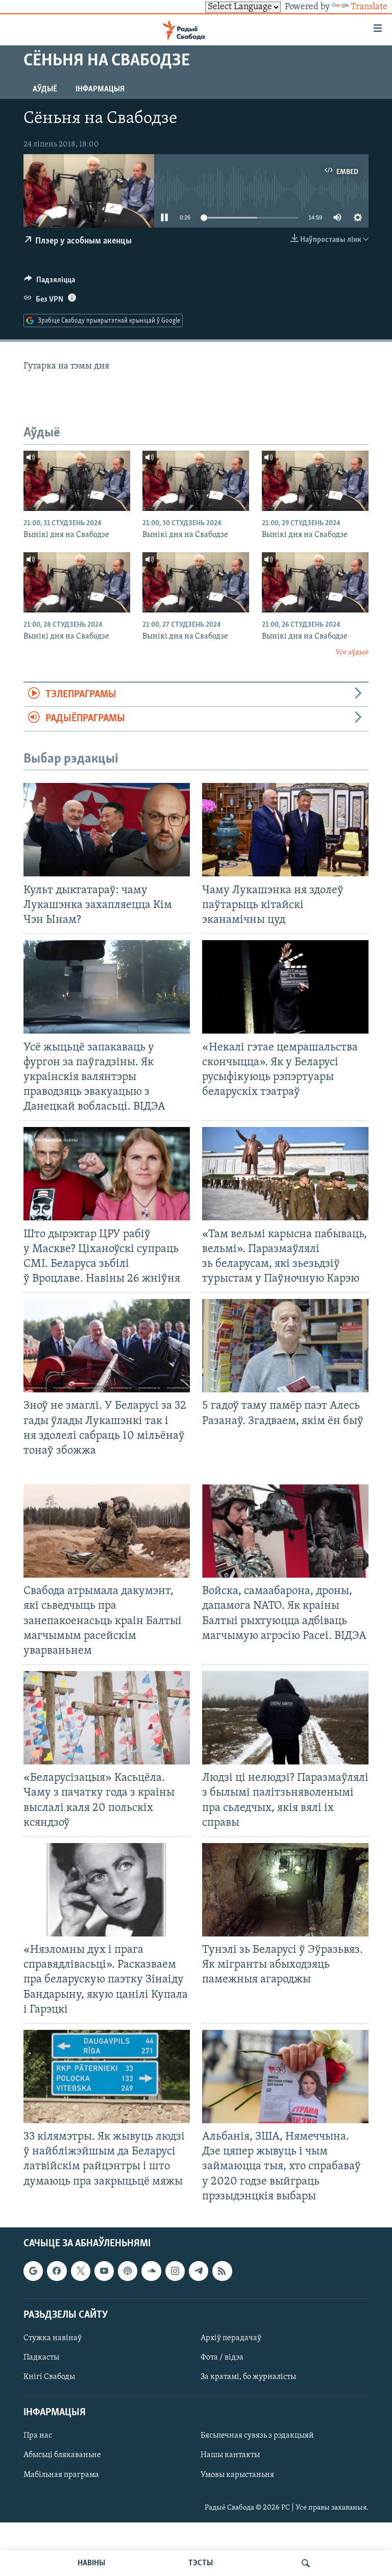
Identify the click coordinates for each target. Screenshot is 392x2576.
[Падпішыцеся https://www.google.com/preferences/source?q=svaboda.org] (33, 2271)
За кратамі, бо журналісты (248, 2377)
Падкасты (41, 2358)
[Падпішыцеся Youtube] (104, 2271)
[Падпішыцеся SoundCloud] (151, 2271)
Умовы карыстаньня (237, 2474)
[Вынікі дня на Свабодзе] (77, 481)
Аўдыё (45, 89)
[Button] (50, 282)
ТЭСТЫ (201, 2563)
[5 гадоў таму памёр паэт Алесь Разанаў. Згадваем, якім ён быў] (285, 1346)
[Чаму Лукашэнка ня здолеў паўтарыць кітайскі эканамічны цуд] (285, 830)
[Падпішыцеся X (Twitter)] (81, 2271)
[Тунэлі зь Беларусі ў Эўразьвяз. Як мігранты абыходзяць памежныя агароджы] (285, 1890)
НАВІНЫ (91, 2563)
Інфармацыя (100, 89)
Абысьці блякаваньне (62, 2455)
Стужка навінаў (53, 2338)
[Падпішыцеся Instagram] (175, 2271)
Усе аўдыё (352, 653)
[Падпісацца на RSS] (222, 2271)
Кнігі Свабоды (49, 2377)
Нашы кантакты (230, 2455)
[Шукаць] (306, 2563)
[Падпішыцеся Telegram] (199, 2271)
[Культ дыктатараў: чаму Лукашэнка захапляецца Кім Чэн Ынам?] (107, 830)
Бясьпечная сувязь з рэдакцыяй (257, 2436)
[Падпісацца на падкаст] (128, 2271)
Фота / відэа (222, 2358)
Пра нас (38, 2436)
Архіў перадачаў (231, 2338)
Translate (369, 7)
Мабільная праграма (61, 2474)
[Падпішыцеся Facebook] (57, 2271)
